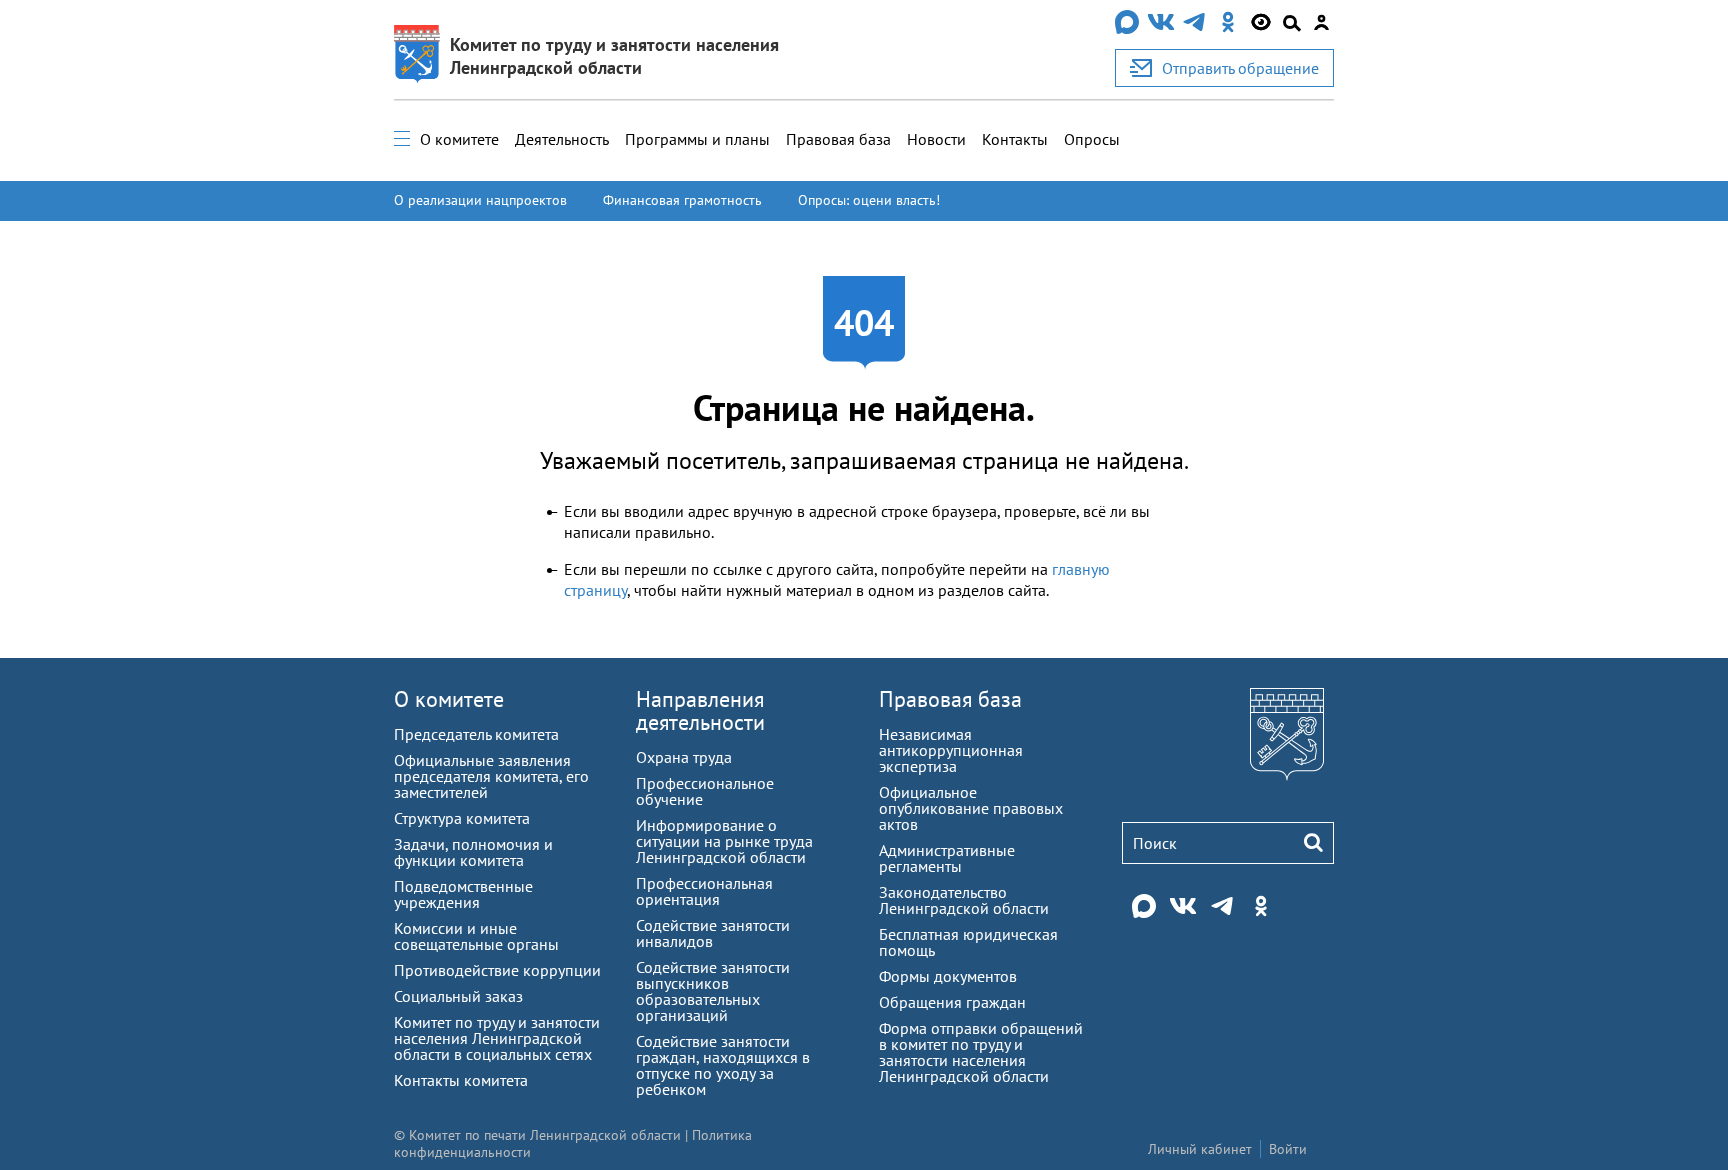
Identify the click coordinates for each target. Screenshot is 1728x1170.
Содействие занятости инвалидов (713, 933)
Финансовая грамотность (682, 200)
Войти (1288, 1149)
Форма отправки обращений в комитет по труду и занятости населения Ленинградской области (981, 1052)
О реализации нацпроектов (480, 200)
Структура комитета (462, 818)
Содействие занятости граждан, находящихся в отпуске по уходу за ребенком (723, 1065)
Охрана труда (684, 757)
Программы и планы (697, 139)
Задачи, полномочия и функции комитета (473, 852)
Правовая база (838, 139)
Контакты (1015, 139)
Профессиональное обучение (705, 791)
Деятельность (562, 139)
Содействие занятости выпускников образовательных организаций (713, 991)
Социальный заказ (458, 996)
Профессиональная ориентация (704, 891)
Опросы (1092, 139)
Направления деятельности (700, 710)
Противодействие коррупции (497, 970)
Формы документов (948, 976)
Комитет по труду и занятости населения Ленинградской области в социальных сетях (497, 1038)
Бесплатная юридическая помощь (968, 942)
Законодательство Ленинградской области (964, 900)
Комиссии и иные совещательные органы (476, 936)
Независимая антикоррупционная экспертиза (951, 750)
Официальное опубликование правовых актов (971, 808)
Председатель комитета (476, 734)
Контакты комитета (461, 1080)
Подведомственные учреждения (463, 894)
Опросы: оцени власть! (869, 200)
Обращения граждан (952, 1002)
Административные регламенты (947, 858)
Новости (936, 139)
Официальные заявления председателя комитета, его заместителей (491, 776)
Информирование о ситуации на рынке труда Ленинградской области (724, 841)
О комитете (459, 139)
